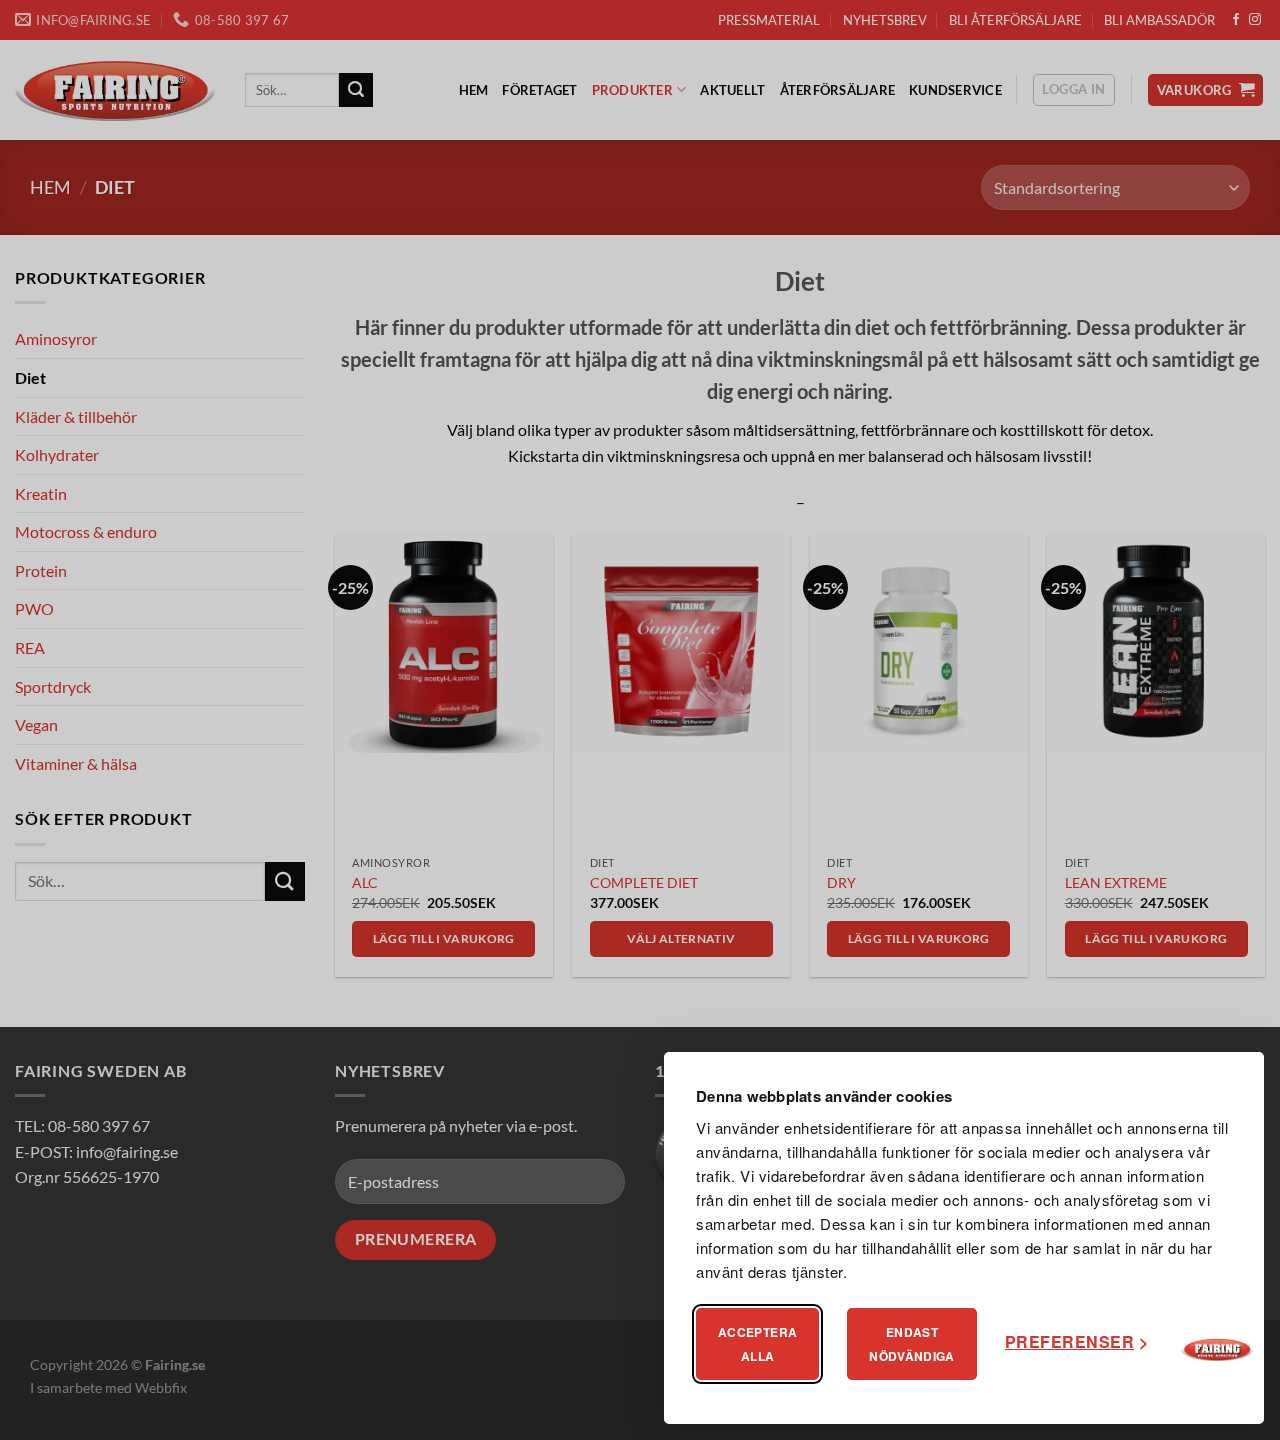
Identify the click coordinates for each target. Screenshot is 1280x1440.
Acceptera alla (757, 1344)
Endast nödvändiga (912, 1344)
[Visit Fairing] (1217, 1350)
